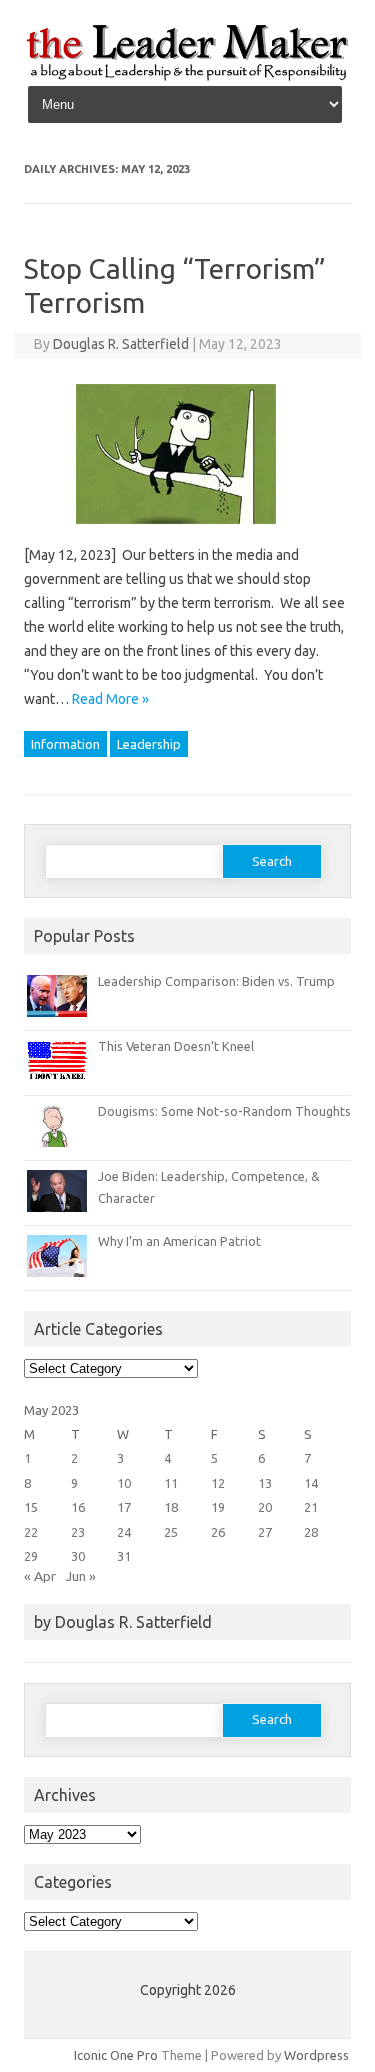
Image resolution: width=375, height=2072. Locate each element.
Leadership (149, 744)
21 (311, 1507)
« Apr (40, 1576)
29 (31, 1556)
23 (78, 1532)
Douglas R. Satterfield (121, 344)
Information (65, 744)
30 (78, 1556)
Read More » (110, 699)
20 (265, 1507)
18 (171, 1507)
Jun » (80, 1576)
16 (78, 1507)
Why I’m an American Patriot (179, 1241)
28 (311, 1532)
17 (124, 1507)
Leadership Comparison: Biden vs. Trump (216, 981)
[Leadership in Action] (187, 77)
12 (218, 1483)
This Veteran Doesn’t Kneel (176, 1046)
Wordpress (316, 2055)
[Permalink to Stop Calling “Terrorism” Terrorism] (188, 531)
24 (124, 1532)
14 (311, 1483)
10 (124, 1483)
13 (265, 1483)
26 (218, 1532)
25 (171, 1532)
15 (31, 1507)
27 (265, 1532)
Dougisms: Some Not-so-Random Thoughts (224, 1111)
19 (218, 1507)
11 (171, 1483)
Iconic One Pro (116, 2055)
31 (124, 1556)
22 (31, 1532)
